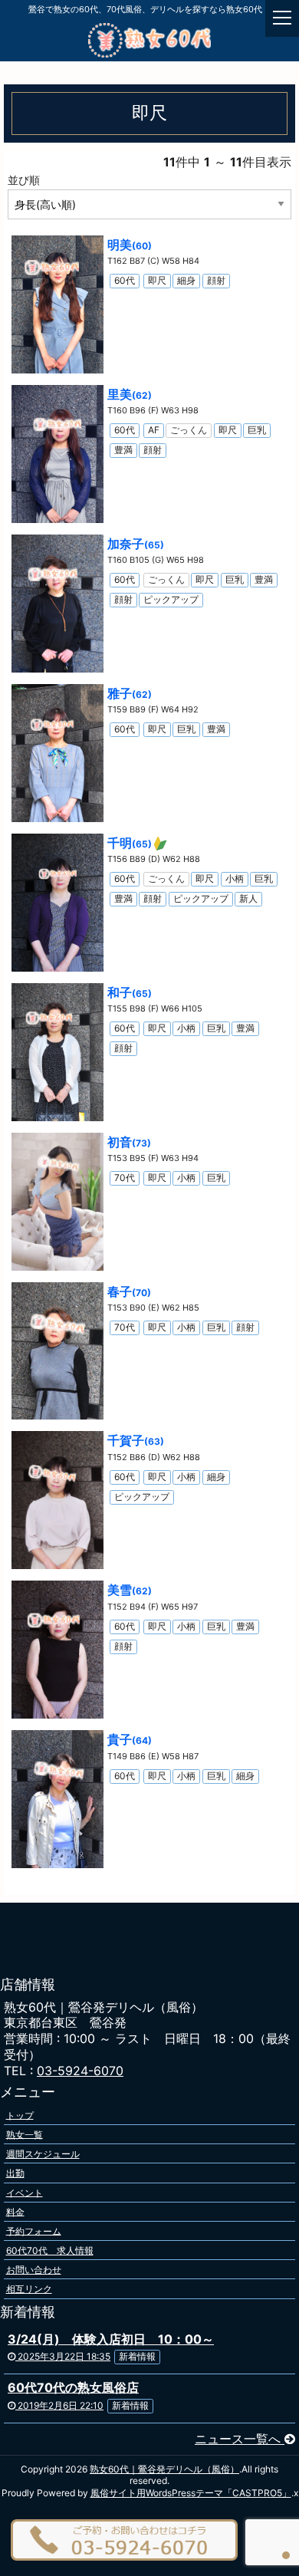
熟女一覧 (25, 2134)
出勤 (15, 2173)
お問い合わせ (34, 2270)
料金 (15, 2211)
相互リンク (29, 2289)
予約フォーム (34, 2231)
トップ (20, 2115)
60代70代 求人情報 (50, 2250)
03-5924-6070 (80, 2071)
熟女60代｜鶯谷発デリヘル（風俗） (164, 2469)
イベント (25, 2192)
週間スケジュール (43, 2154)
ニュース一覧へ (240, 2439)
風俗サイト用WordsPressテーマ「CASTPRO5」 (191, 2493)
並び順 (24, 180)
